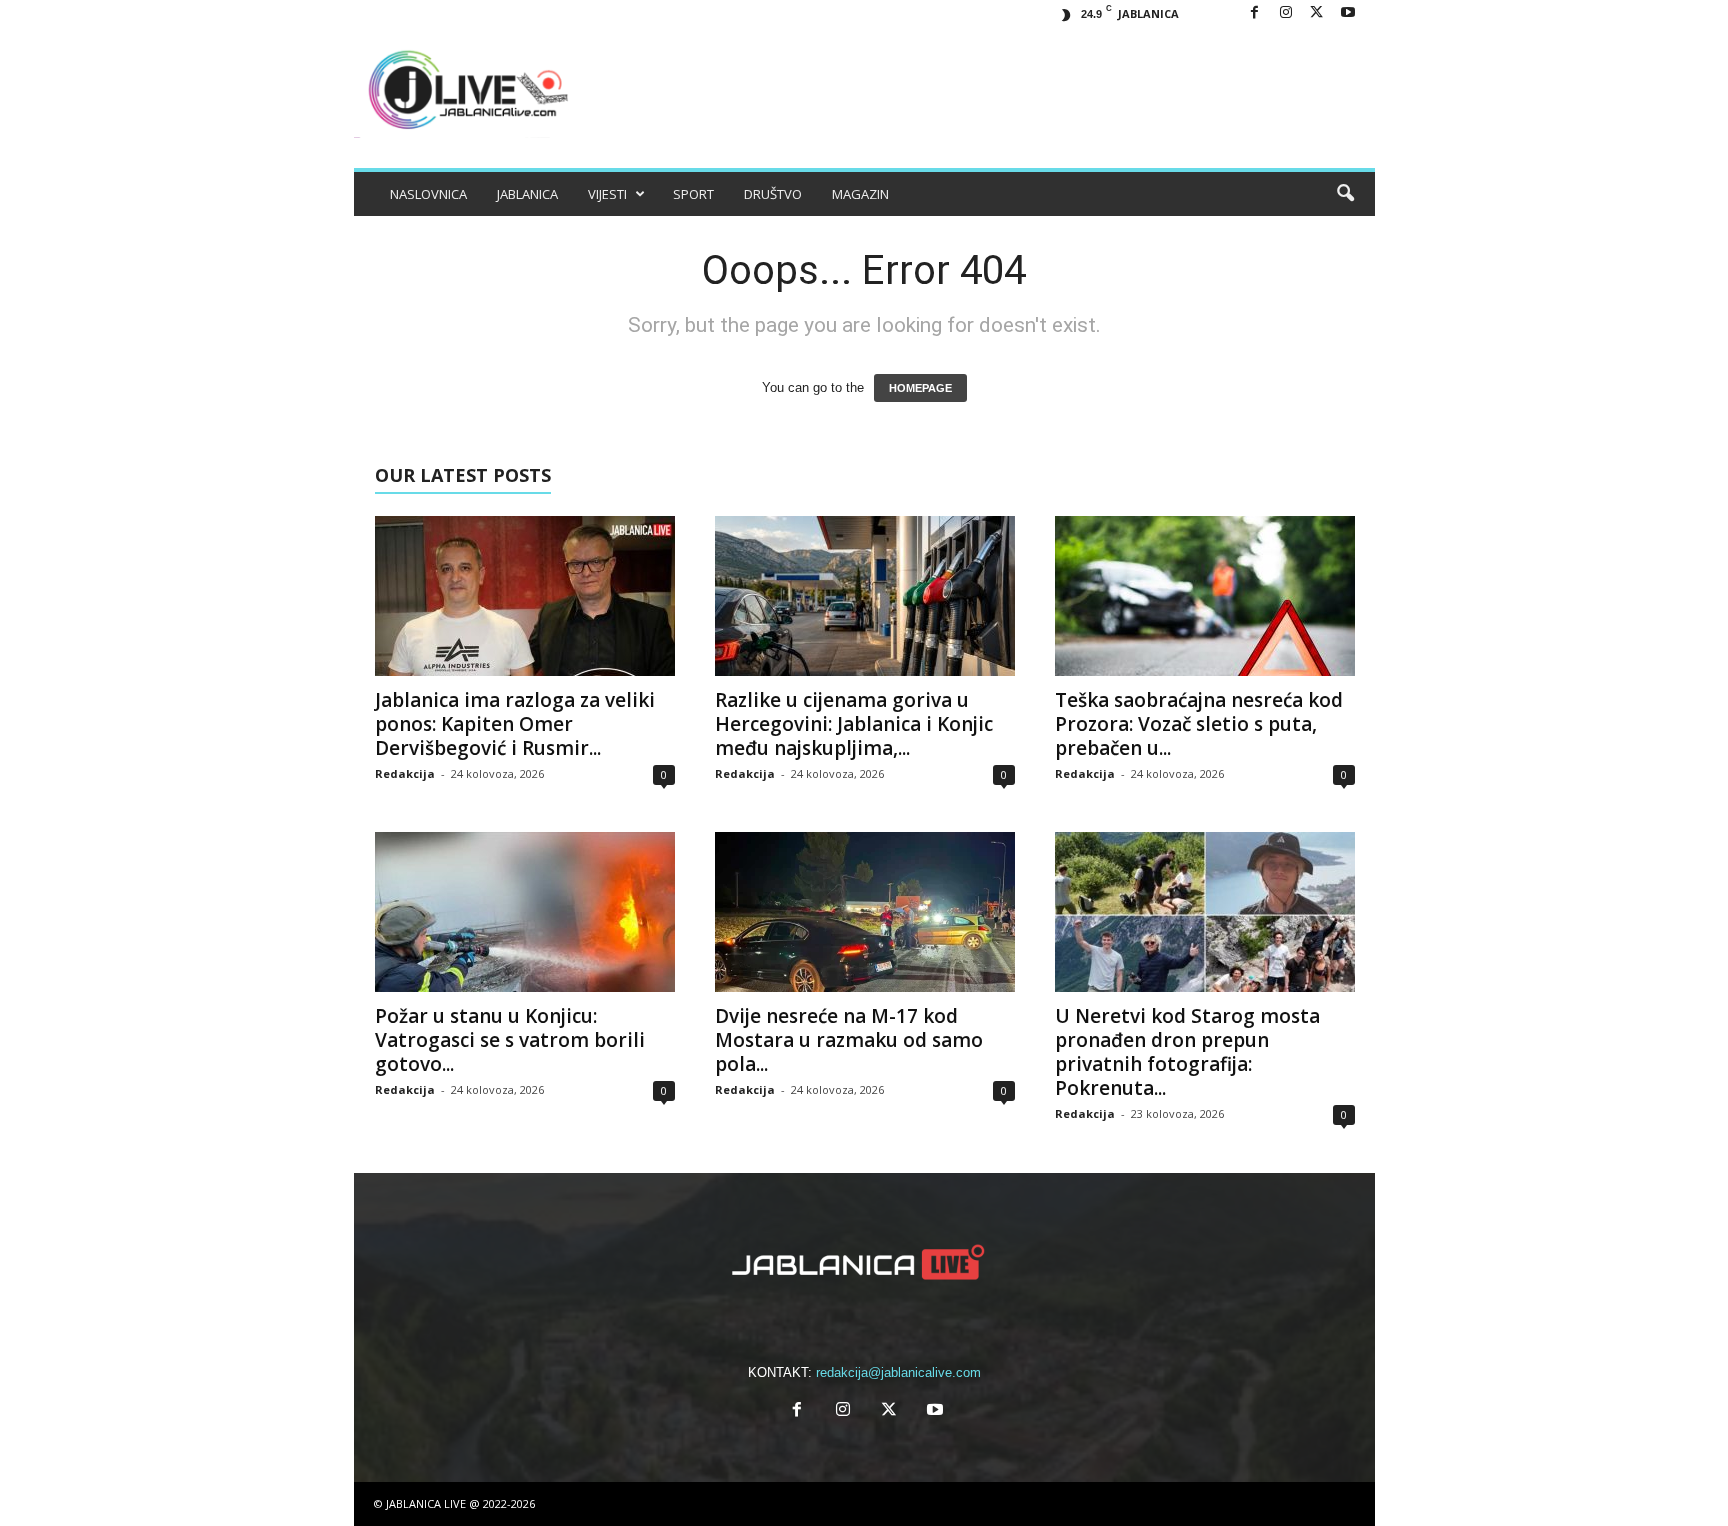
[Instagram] (1286, 13)
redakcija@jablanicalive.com (898, 1372)
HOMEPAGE (920, 388)
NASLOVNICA (428, 194)
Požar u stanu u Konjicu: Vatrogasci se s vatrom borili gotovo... (510, 1040)
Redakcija (405, 773)
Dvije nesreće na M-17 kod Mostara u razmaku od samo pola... (849, 1040)
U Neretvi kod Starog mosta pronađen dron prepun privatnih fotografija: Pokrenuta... (1187, 1052)
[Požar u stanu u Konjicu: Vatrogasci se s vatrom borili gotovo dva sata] (525, 912)
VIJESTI (607, 194)
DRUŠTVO (773, 194)
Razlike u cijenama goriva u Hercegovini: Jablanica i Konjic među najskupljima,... (854, 724)
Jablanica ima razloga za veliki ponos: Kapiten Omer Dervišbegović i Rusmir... (515, 724)
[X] (1317, 13)
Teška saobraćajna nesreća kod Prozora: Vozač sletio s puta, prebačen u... (1199, 724)
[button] (1345, 194)
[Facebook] (1255, 13)
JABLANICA (527, 194)
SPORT (693, 194)
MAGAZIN (860, 194)
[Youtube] (1348, 13)
